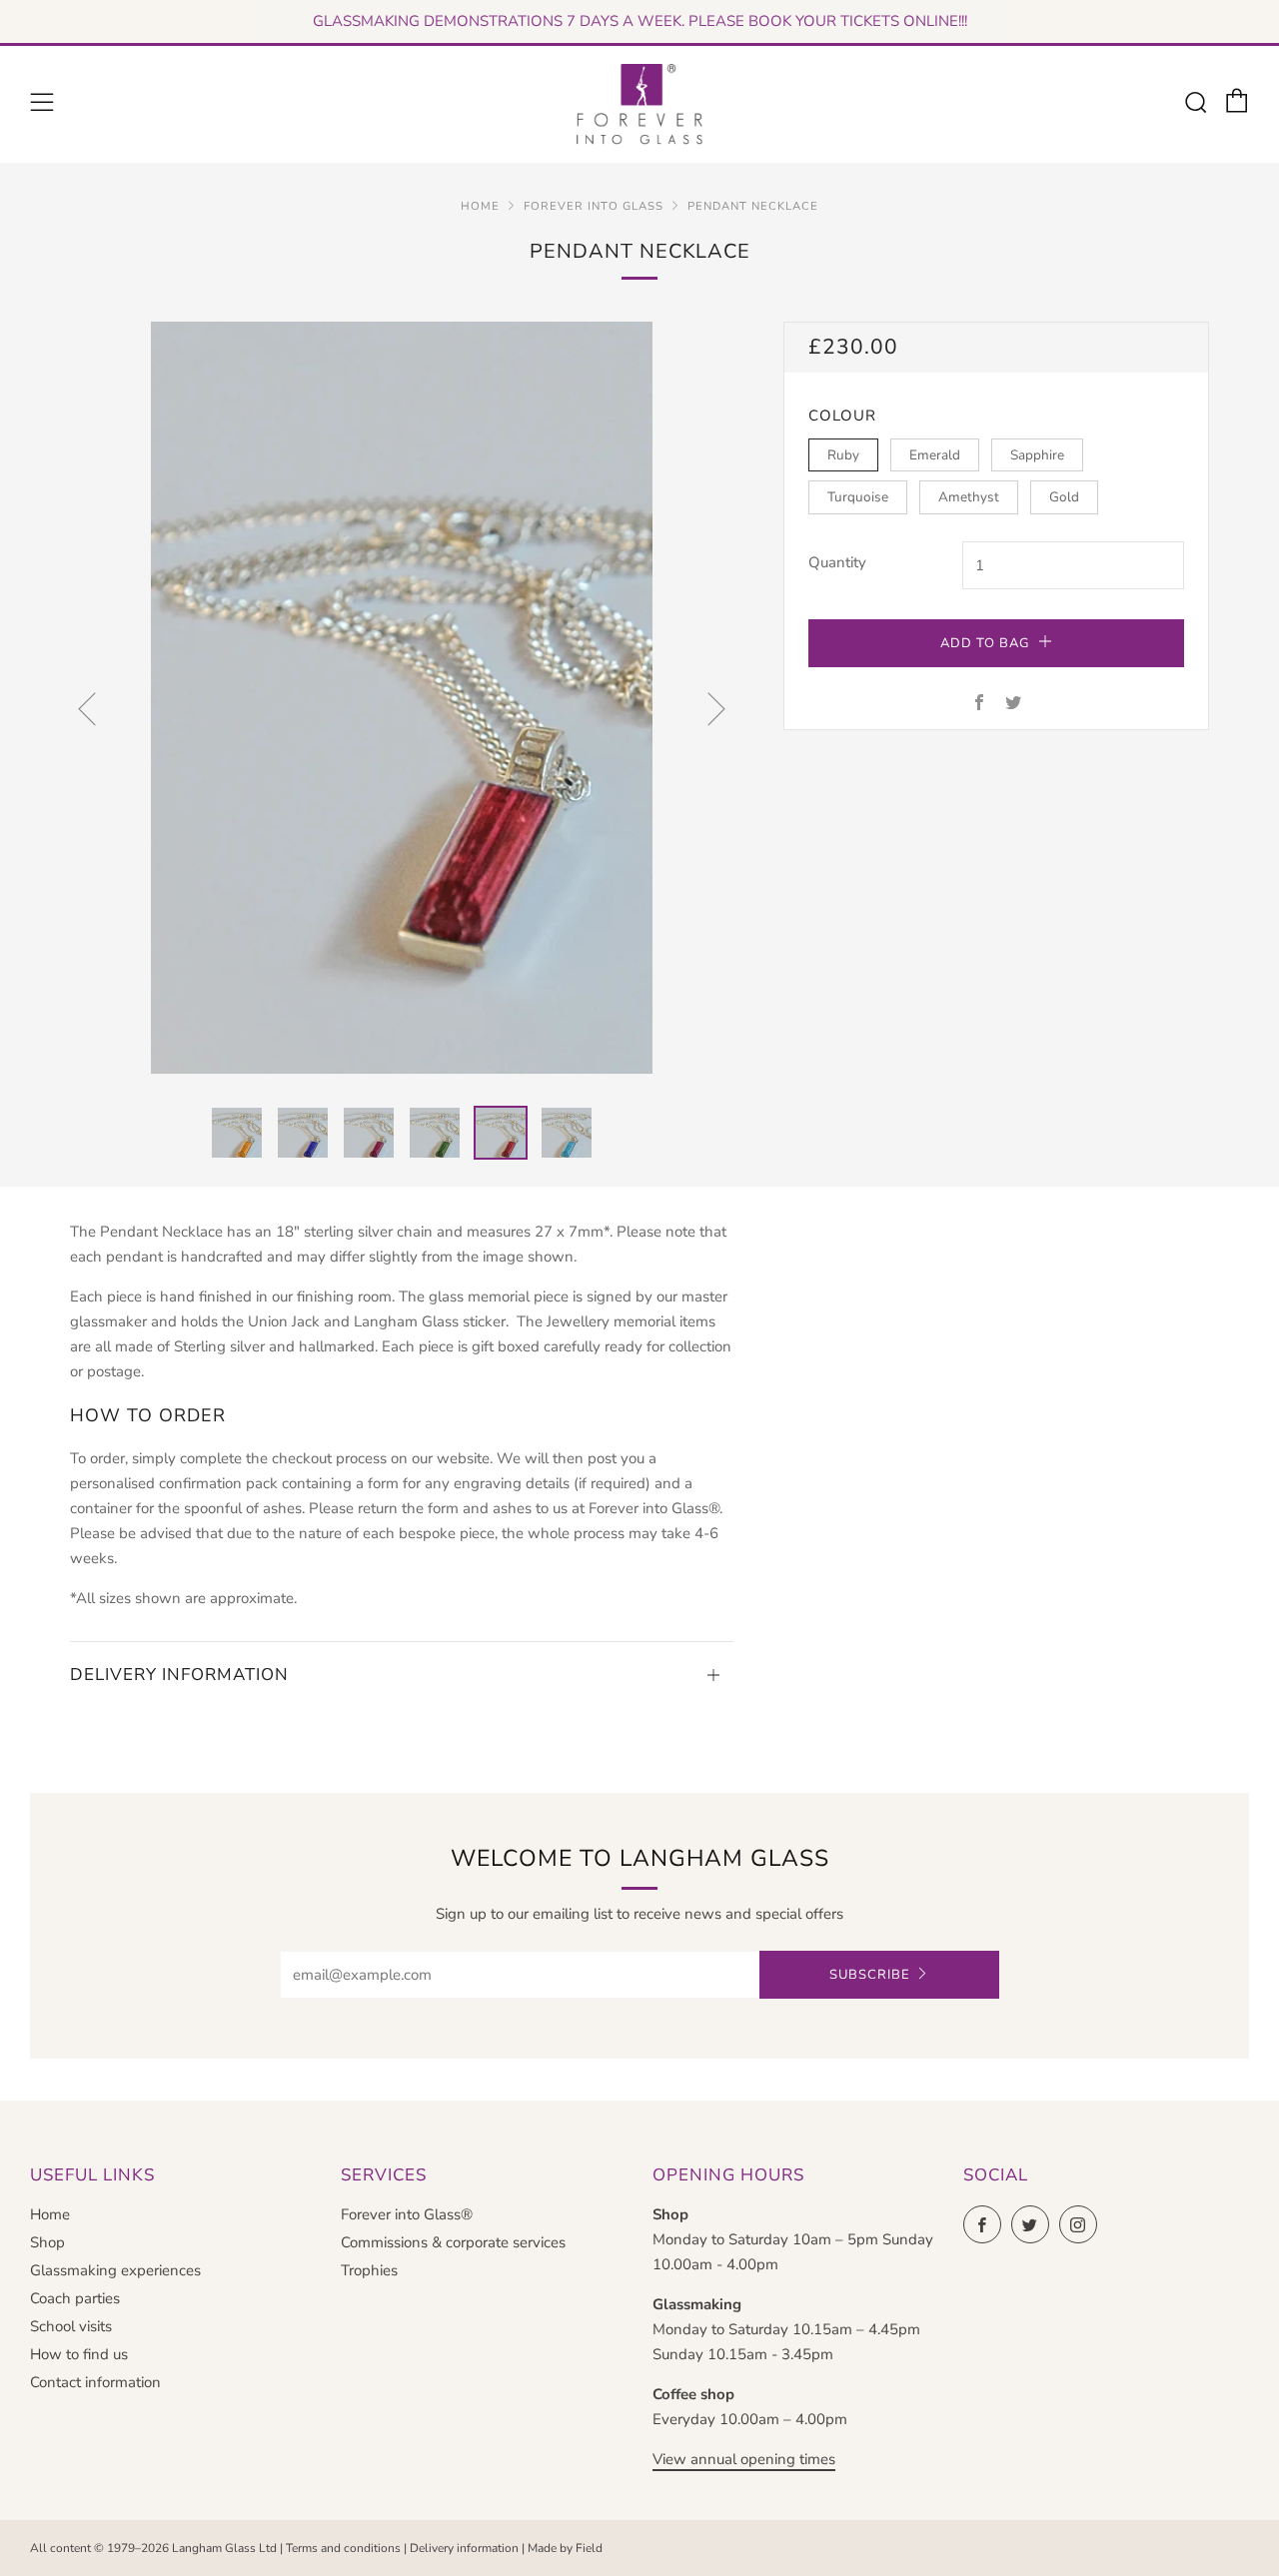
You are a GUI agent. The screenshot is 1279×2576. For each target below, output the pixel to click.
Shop (47, 2242)
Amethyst (969, 497)
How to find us (79, 2354)
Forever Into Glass (594, 206)
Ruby (843, 455)
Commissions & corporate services (453, 2242)
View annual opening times (744, 2459)
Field (589, 2548)
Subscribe (870, 1975)
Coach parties (75, 2298)
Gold (1064, 497)
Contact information (95, 2382)
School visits (71, 2326)
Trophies (369, 2270)
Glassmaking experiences (115, 2270)
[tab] (237, 1133)
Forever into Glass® (407, 2214)
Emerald (935, 455)
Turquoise (858, 497)
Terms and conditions (343, 2548)
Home (480, 206)
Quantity (837, 562)
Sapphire (1037, 455)
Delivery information (464, 2548)
